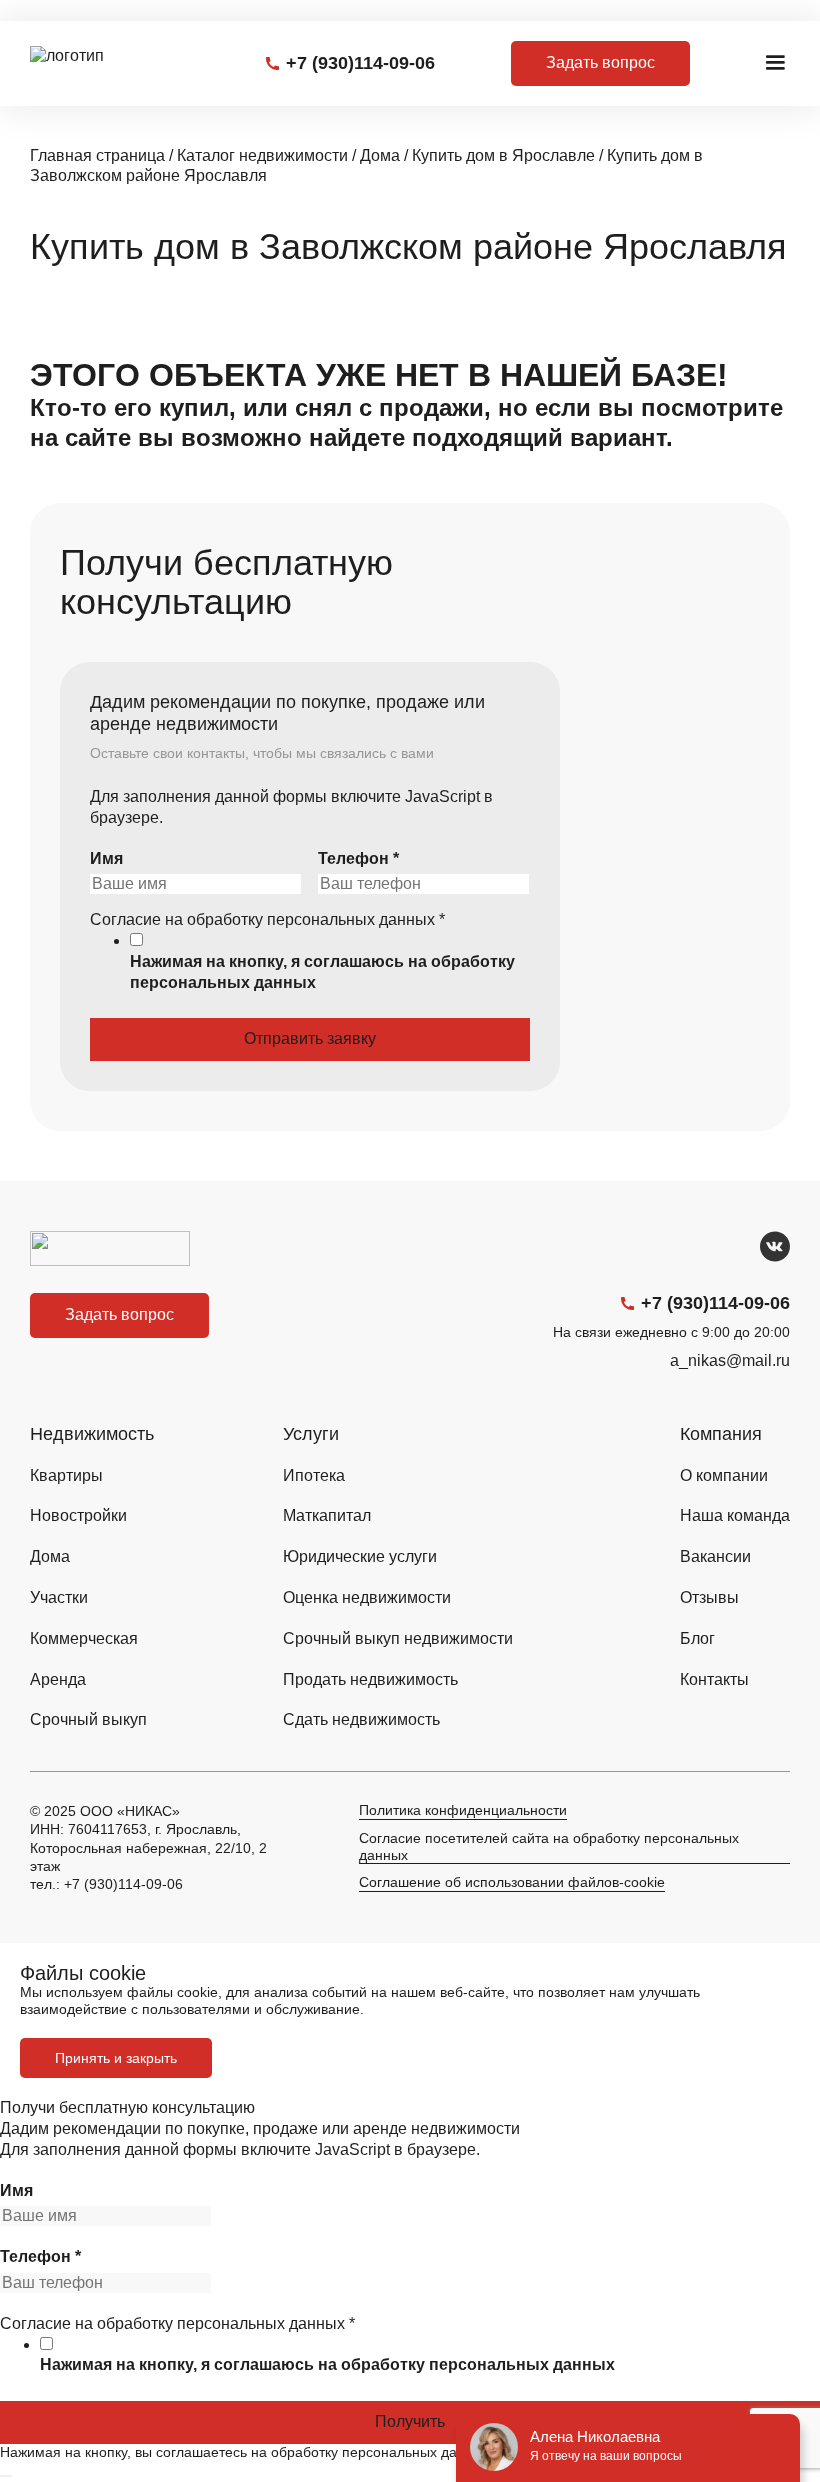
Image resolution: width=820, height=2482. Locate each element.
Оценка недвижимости (367, 1597)
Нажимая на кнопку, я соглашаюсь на (322, 972)
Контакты (714, 1679)
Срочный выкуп (88, 1719)
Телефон (358, 858)
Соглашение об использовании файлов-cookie (512, 1882)
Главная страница (97, 155)
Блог (697, 1638)
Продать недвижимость (370, 1679)
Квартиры (66, 1475)
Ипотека (314, 1475)
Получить (410, 2421)
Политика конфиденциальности (463, 1810)
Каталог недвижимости (262, 155)
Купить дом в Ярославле (503, 155)
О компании (724, 1475)
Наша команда (735, 1515)
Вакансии (715, 1556)
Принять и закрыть (116, 2058)
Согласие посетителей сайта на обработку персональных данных (549, 1846)
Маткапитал (327, 1515)
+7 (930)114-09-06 (360, 63)
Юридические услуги (360, 1556)
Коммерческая (84, 1638)
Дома (380, 155)
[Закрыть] (6, 2476)
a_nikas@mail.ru (730, 1360)
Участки (59, 1597)
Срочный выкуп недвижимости (398, 1638)
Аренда (58, 1679)
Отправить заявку (310, 1038)
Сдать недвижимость (361, 1719)
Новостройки (78, 1515)
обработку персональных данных (478, 2364)
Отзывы (709, 1597)
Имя (106, 858)
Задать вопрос (600, 62)
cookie (197, 1992)
